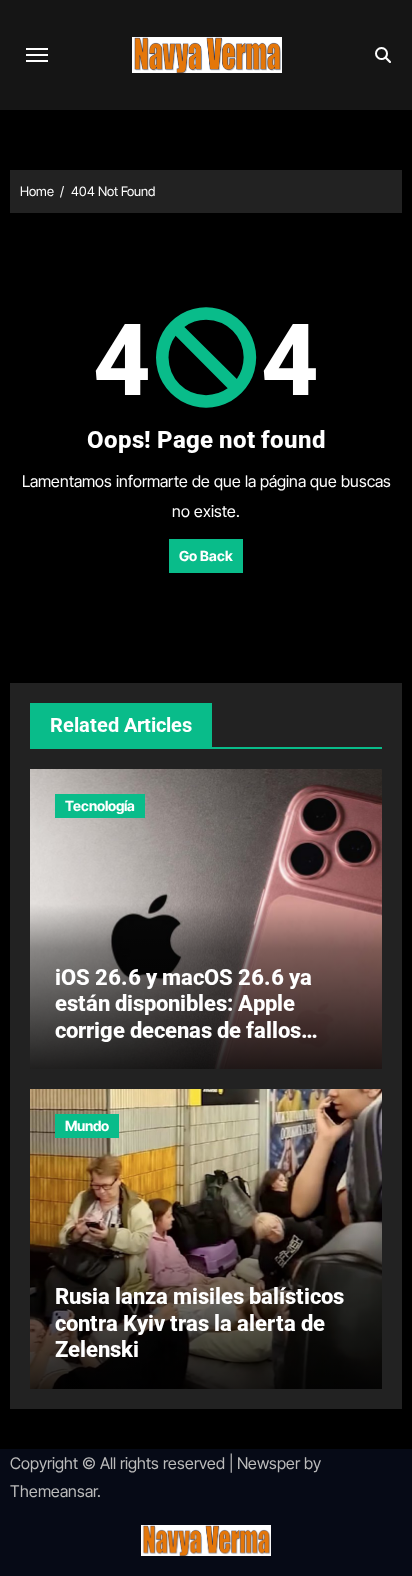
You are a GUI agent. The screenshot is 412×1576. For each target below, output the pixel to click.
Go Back (206, 555)
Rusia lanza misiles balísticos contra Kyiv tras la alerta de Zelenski (199, 1323)
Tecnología (100, 805)
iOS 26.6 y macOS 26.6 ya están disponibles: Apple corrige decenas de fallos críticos (183, 1017)
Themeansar (53, 1491)
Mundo (87, 1125)
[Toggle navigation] (37, 55)
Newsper (268, 1463)
